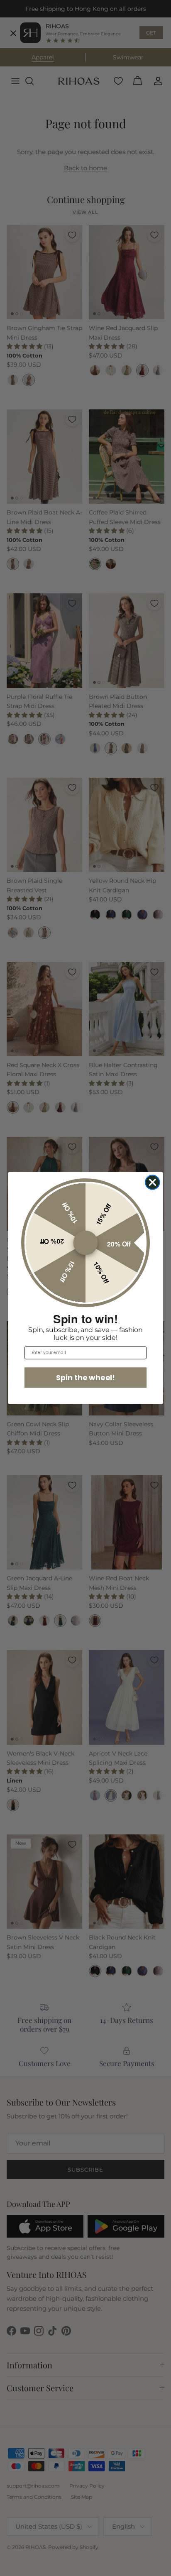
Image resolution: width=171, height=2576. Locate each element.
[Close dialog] (152, 1182)
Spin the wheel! (85, 1377)
